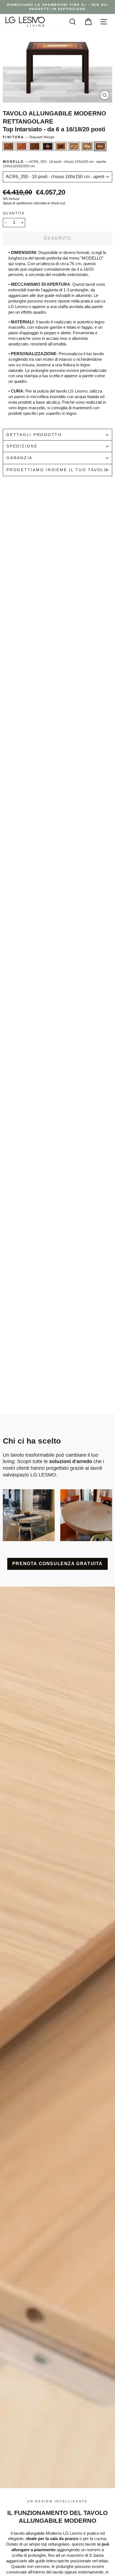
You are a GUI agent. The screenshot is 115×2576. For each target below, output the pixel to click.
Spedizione (22, 446)
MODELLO (54, 164)
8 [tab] (87, 1548)
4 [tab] (53, 1548)
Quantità (14, 213)
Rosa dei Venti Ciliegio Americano (21, 146)
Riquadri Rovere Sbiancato (61, 146)
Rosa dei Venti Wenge (48, 146)
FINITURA (29, 137)
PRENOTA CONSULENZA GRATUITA (57, 1564)
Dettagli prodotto (34, 435)
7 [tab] (78, 1548)
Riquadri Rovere (74, 146)
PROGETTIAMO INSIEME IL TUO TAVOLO (57, 470)
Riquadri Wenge (100, 146)
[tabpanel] (29, 1515)
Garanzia (19, 458)
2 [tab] (37, 1548)
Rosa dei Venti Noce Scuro (8, 146)
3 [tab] (45, 1548)
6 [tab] (70, 1548)
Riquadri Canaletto (87, 146)
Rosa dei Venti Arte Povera (35, 146)
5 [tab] (62, 1548)
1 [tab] (28, 1548)
